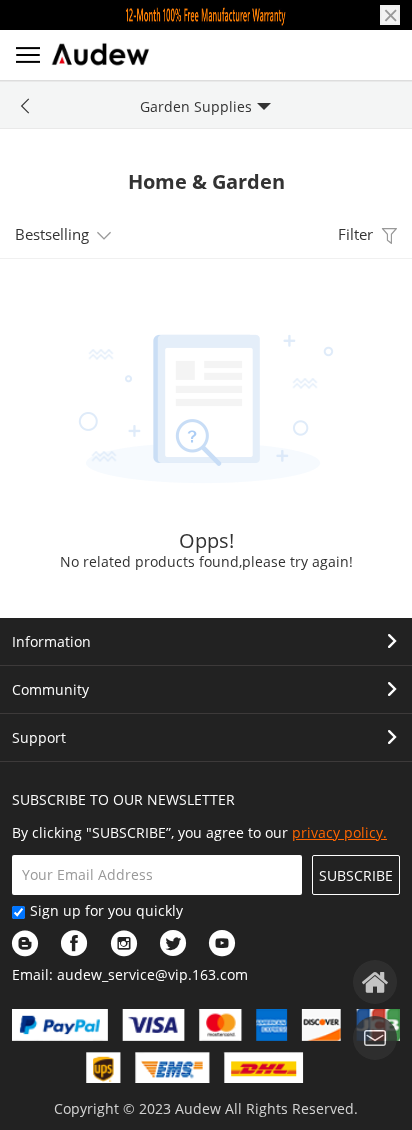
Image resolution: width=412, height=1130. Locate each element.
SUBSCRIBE (356, 875)
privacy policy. (339, 832)
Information (51, 641)
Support (39, 737)
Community (50, 689)
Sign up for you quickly (106, 910)
